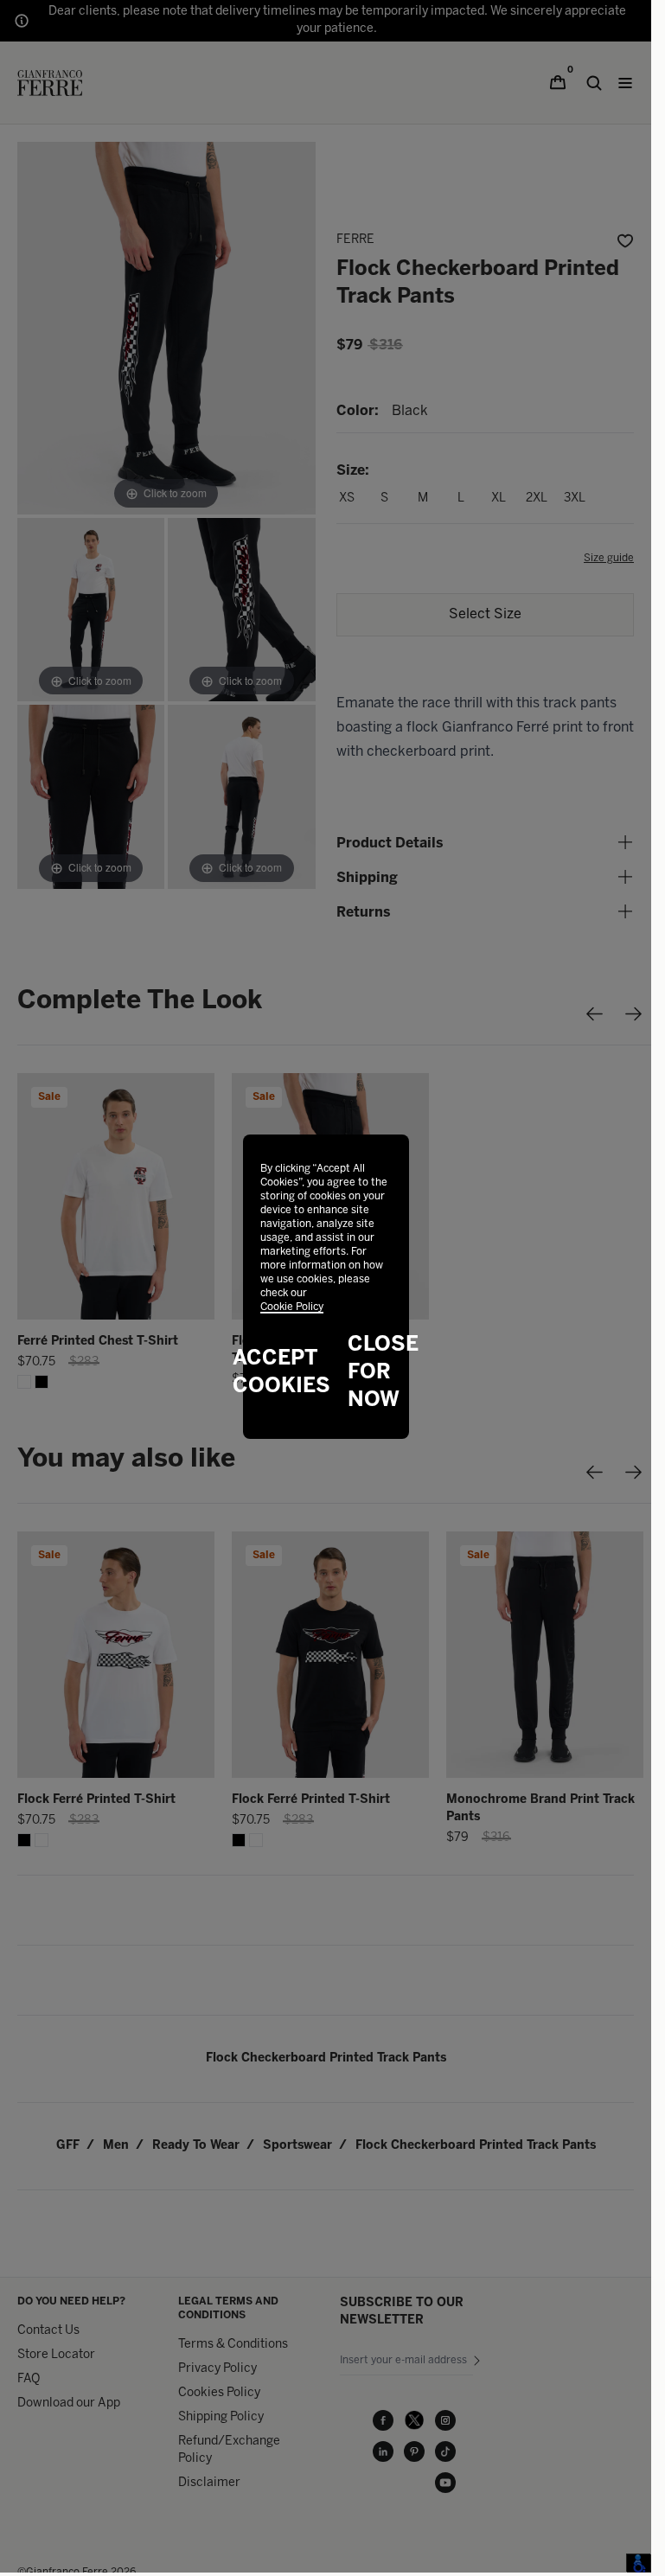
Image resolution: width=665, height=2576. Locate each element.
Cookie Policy (292, 1307)
